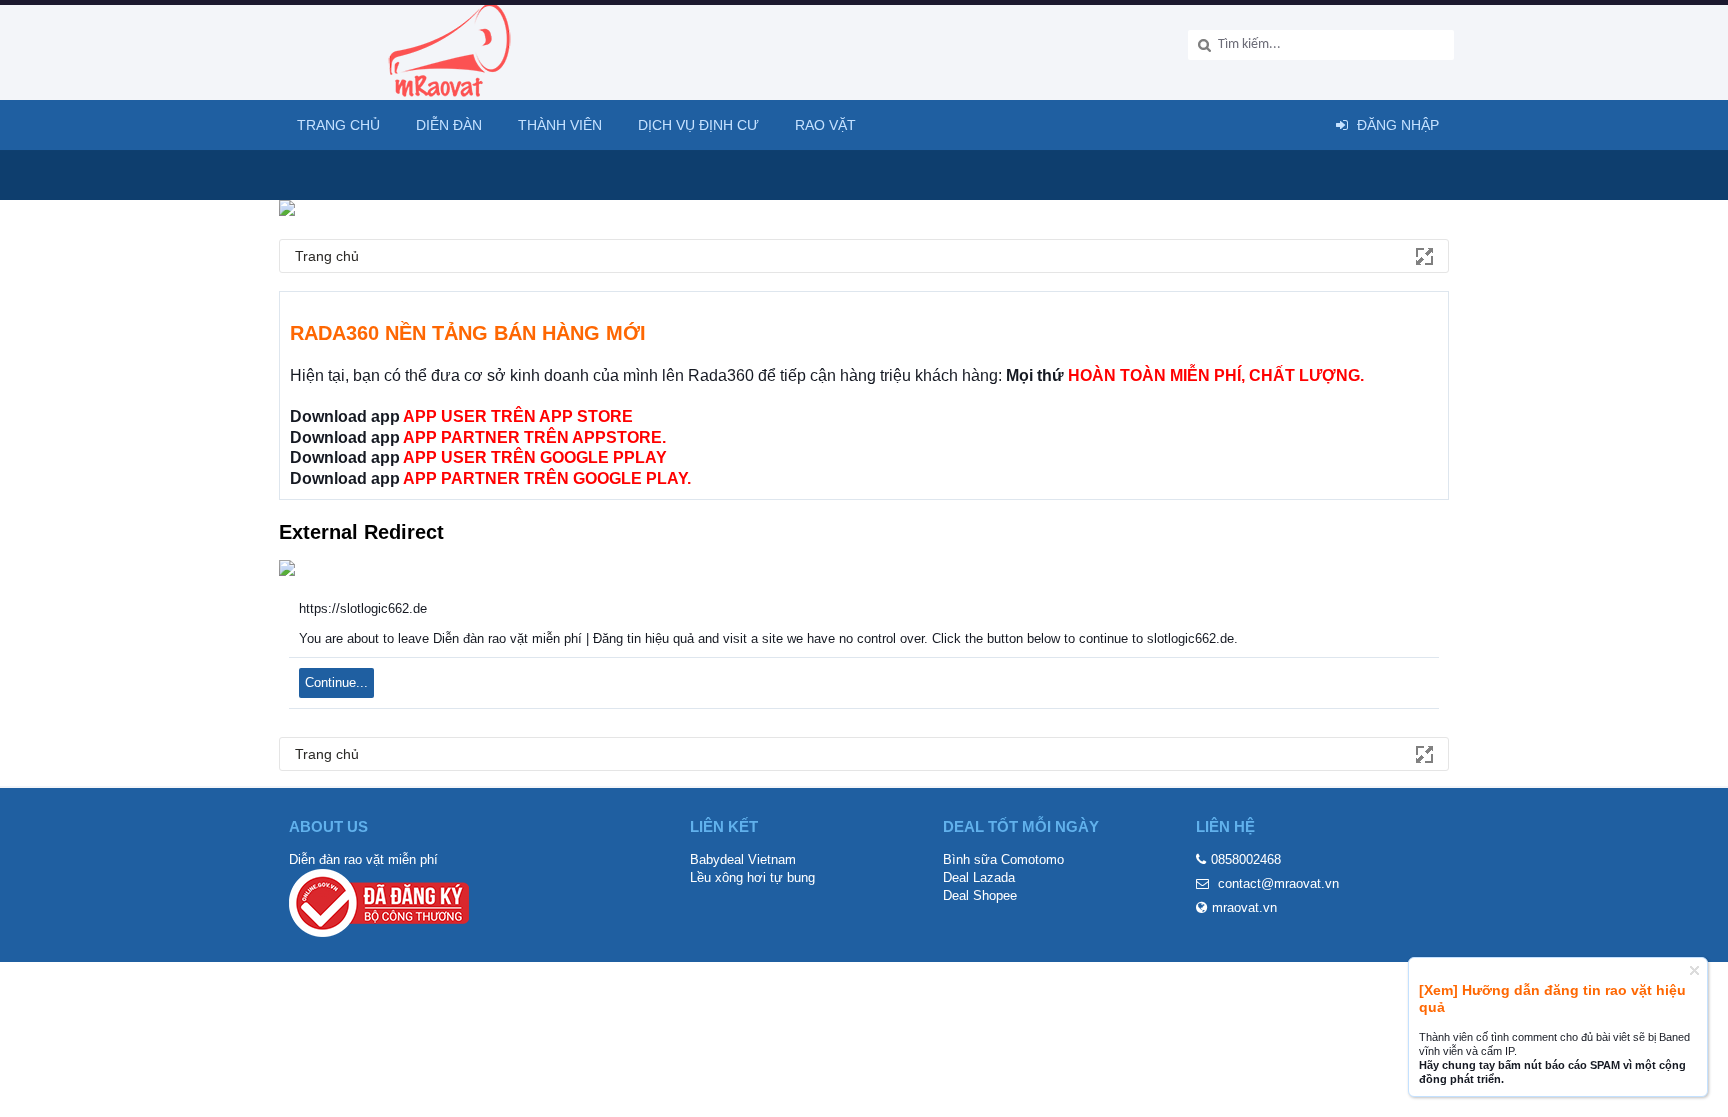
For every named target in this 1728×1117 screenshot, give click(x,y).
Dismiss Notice (1694, 970)
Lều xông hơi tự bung (752, 877)
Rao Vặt (825, 125)
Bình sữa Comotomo (1003, 859)
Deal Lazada (979, 877)
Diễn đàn (449, 125)
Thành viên (560, 125)
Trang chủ (338, 125)
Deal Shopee (980, 895)
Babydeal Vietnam (743, 859)
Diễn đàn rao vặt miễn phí (363, 859)
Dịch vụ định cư (698, 125)
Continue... (336, 682)
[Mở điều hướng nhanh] (1423, 255)
